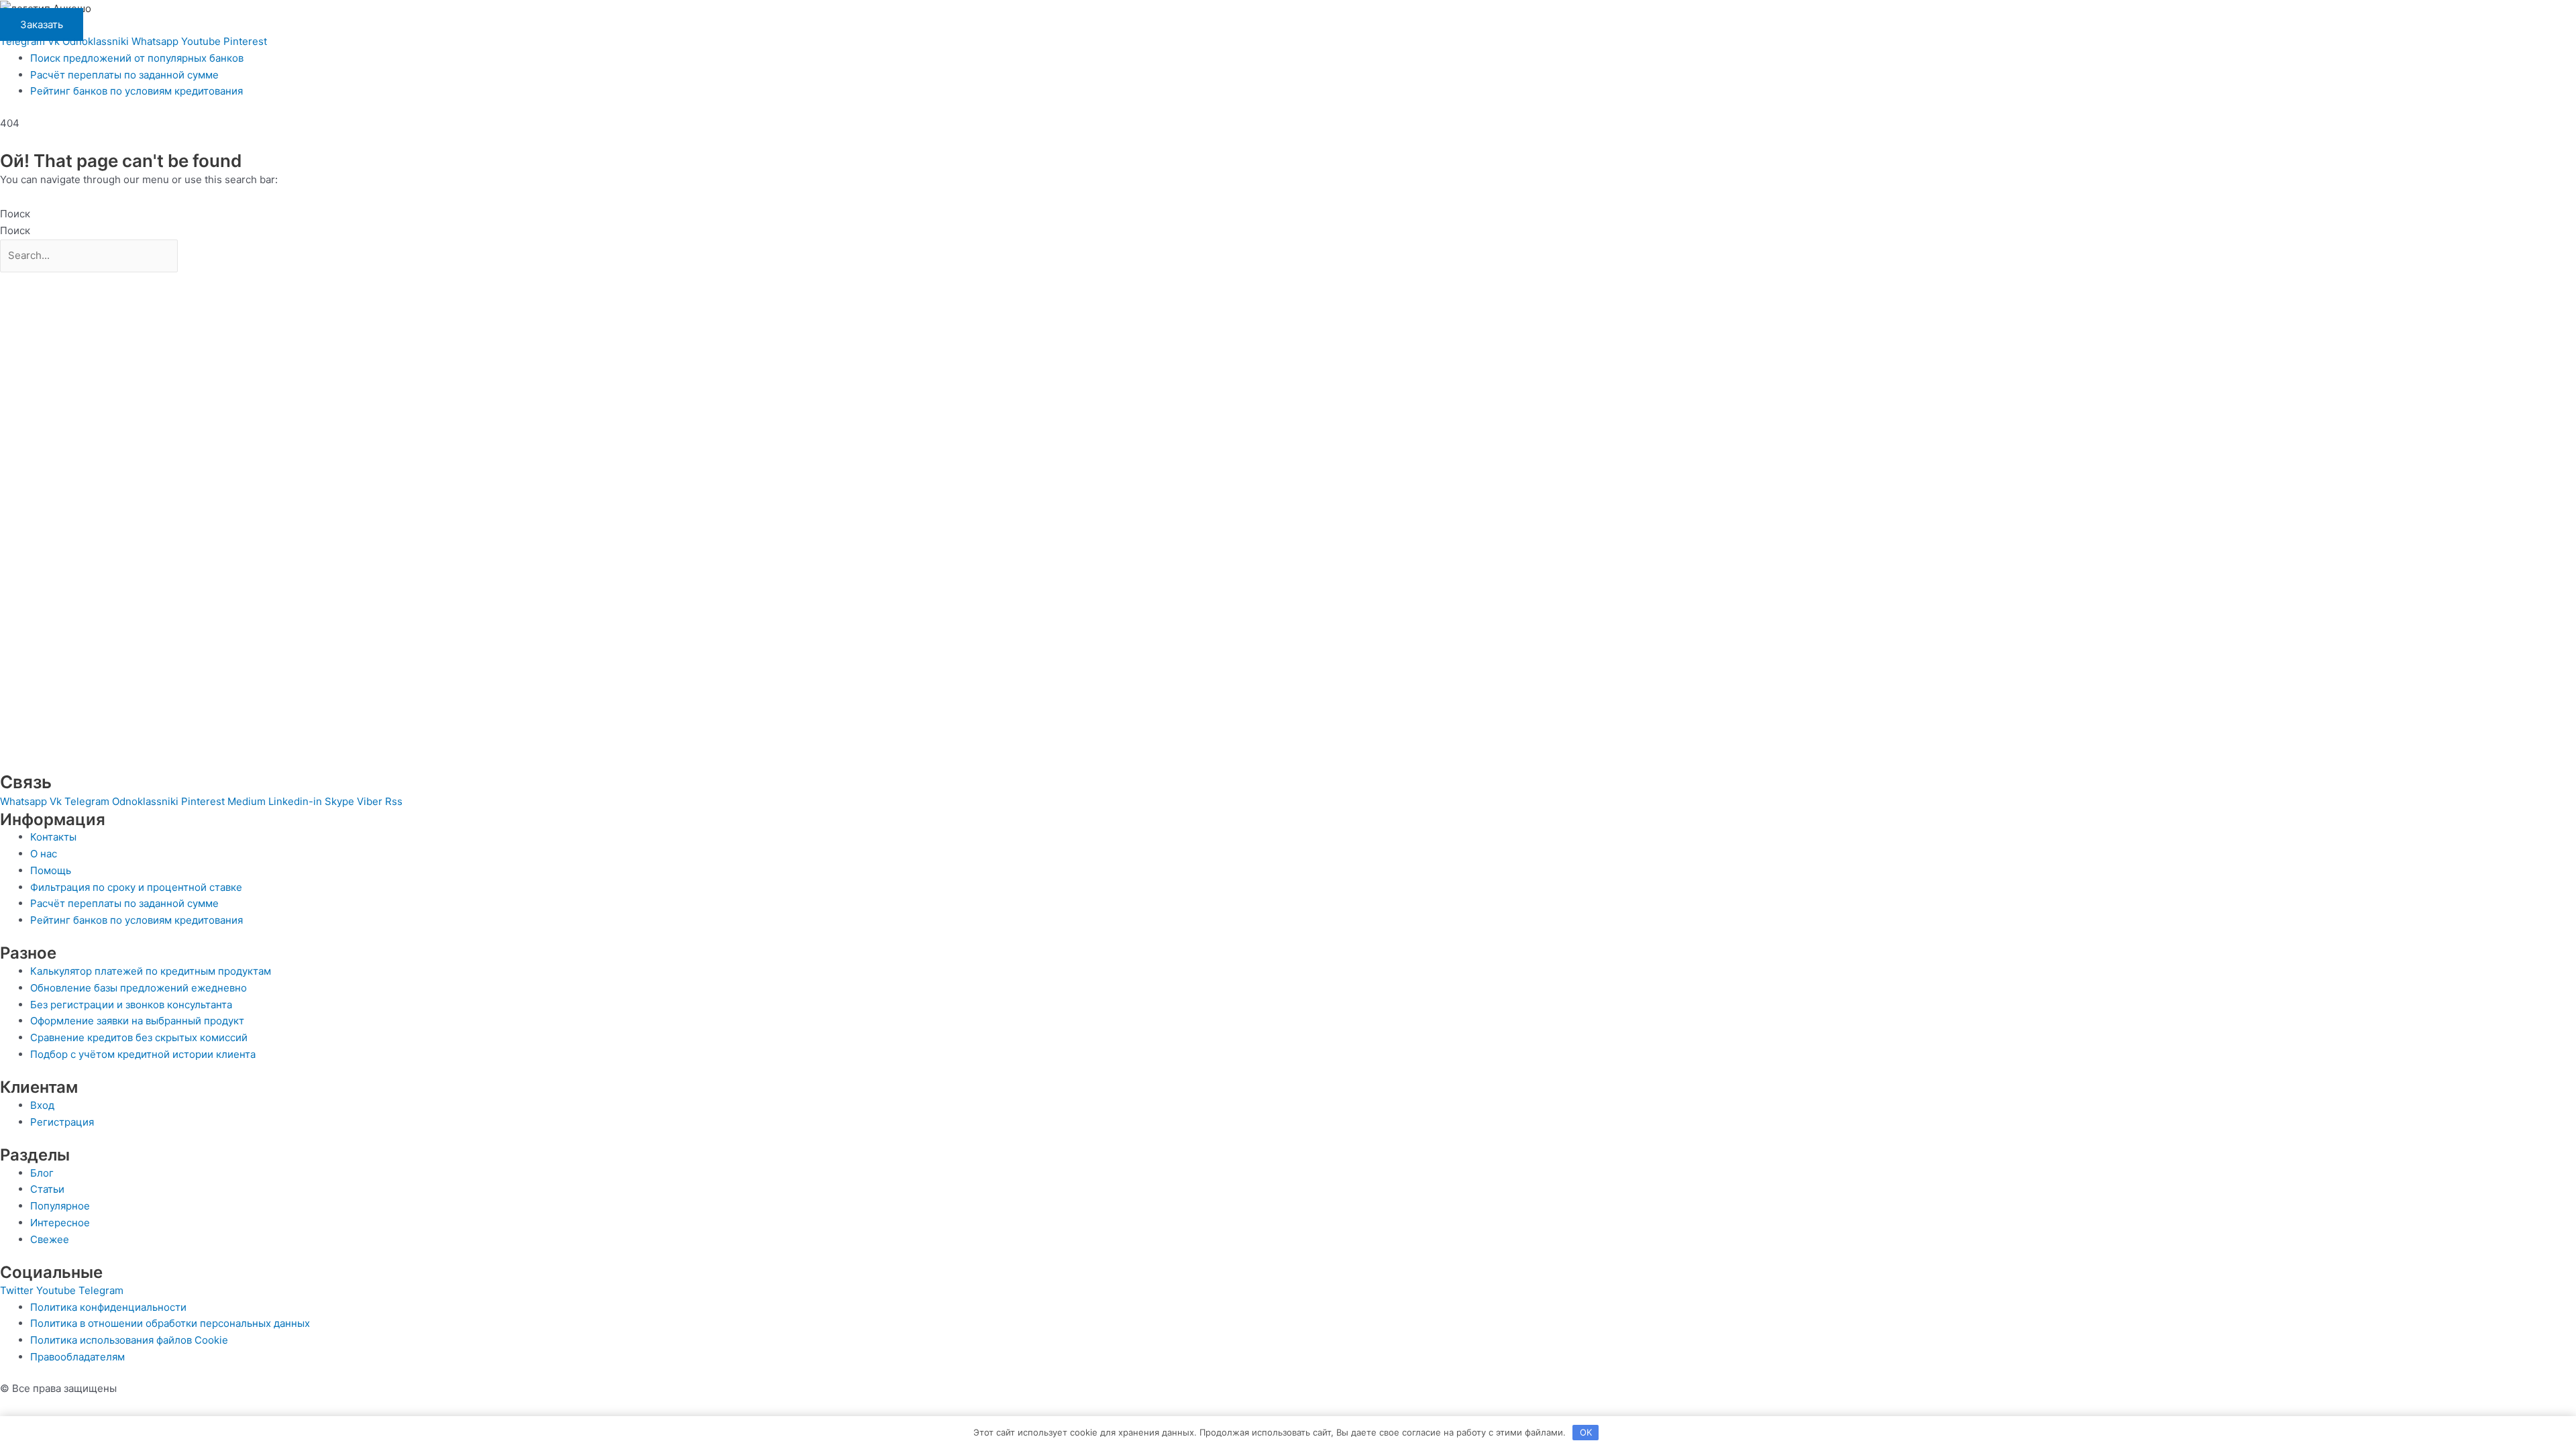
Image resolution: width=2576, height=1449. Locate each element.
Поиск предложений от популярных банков (137, 58)
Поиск (15, 214)
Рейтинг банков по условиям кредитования (137, 91)
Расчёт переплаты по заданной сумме (124, 75)
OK (1586, 1432)
